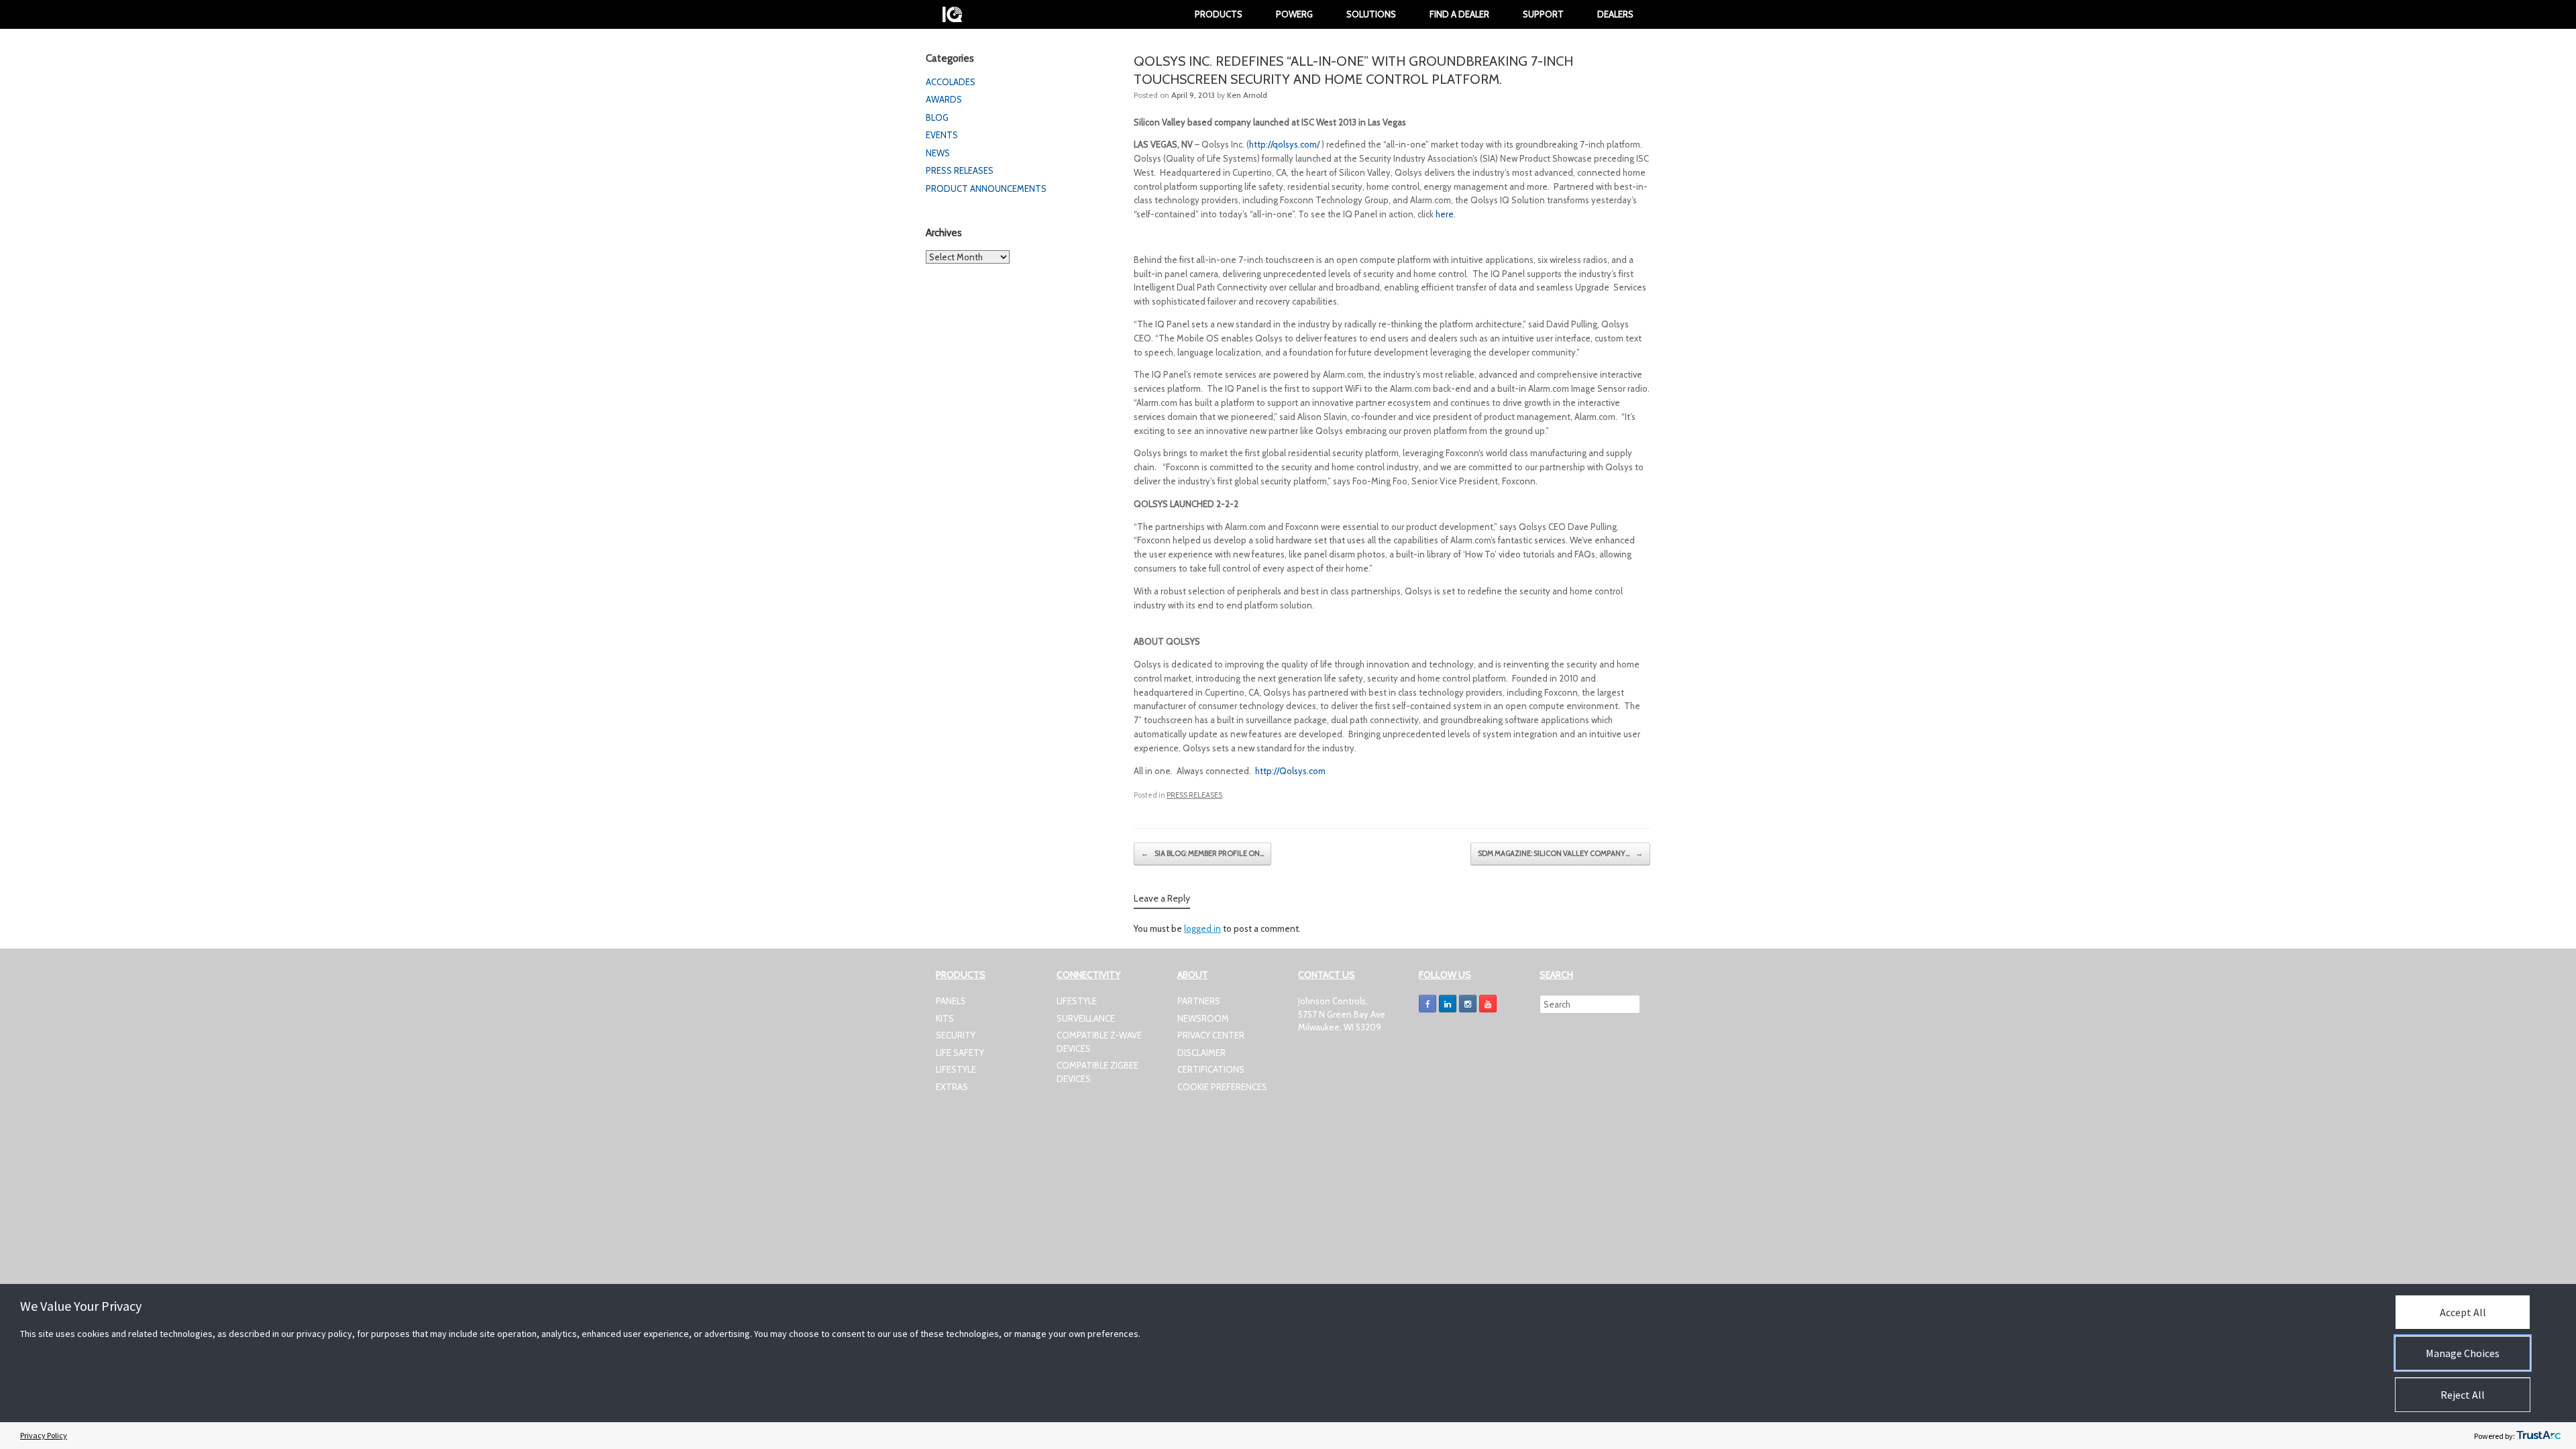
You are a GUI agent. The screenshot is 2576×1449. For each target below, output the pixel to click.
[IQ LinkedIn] (1448, 1004)
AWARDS (944, 99)
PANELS (951, 1001)
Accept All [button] (2463, 1312)
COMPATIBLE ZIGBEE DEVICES (1097, 1072)
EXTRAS (952, 1087)
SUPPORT (1543, 14)
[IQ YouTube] (1488, 1004)
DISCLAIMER (1201, 1053)
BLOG (937, 117)
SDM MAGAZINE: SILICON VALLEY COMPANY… (1560, 853)
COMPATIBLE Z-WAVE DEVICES (1099, 1042)
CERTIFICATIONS (1211, 1069)
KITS (945, 1018)
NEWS (938, 153)
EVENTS (942, 135)
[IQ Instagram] (1468, 1004)
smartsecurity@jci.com (1341, 1040)
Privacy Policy (44, 1435)
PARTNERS (1199, 1001)
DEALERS (1615, 14)
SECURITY (956, 1035)
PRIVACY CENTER (1211, 1035)
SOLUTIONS (1371, 14)
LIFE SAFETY (960, 1053)
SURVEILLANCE (1086, 1018)
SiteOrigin (1277, 1140)
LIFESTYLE (956, 1069)
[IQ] (952, 14)
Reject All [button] (2463, 1395)
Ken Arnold (1247, 95)
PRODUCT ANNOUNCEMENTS (986, 189)
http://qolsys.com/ (1284, 144)
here (1445, 214)
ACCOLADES (951, 82)
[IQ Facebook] (1428, 1004)
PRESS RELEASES (1194, 795)
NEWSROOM (1203, 1018)
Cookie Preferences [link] (1222, 1087)
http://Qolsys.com (1290, 771)
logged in (1202, 928)
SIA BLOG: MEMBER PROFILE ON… (1202, 853)
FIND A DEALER (1459, 14)
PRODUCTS (1219, 14)
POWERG (1294, 14)
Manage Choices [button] (2463, 1353)
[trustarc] (2538, 1436)
